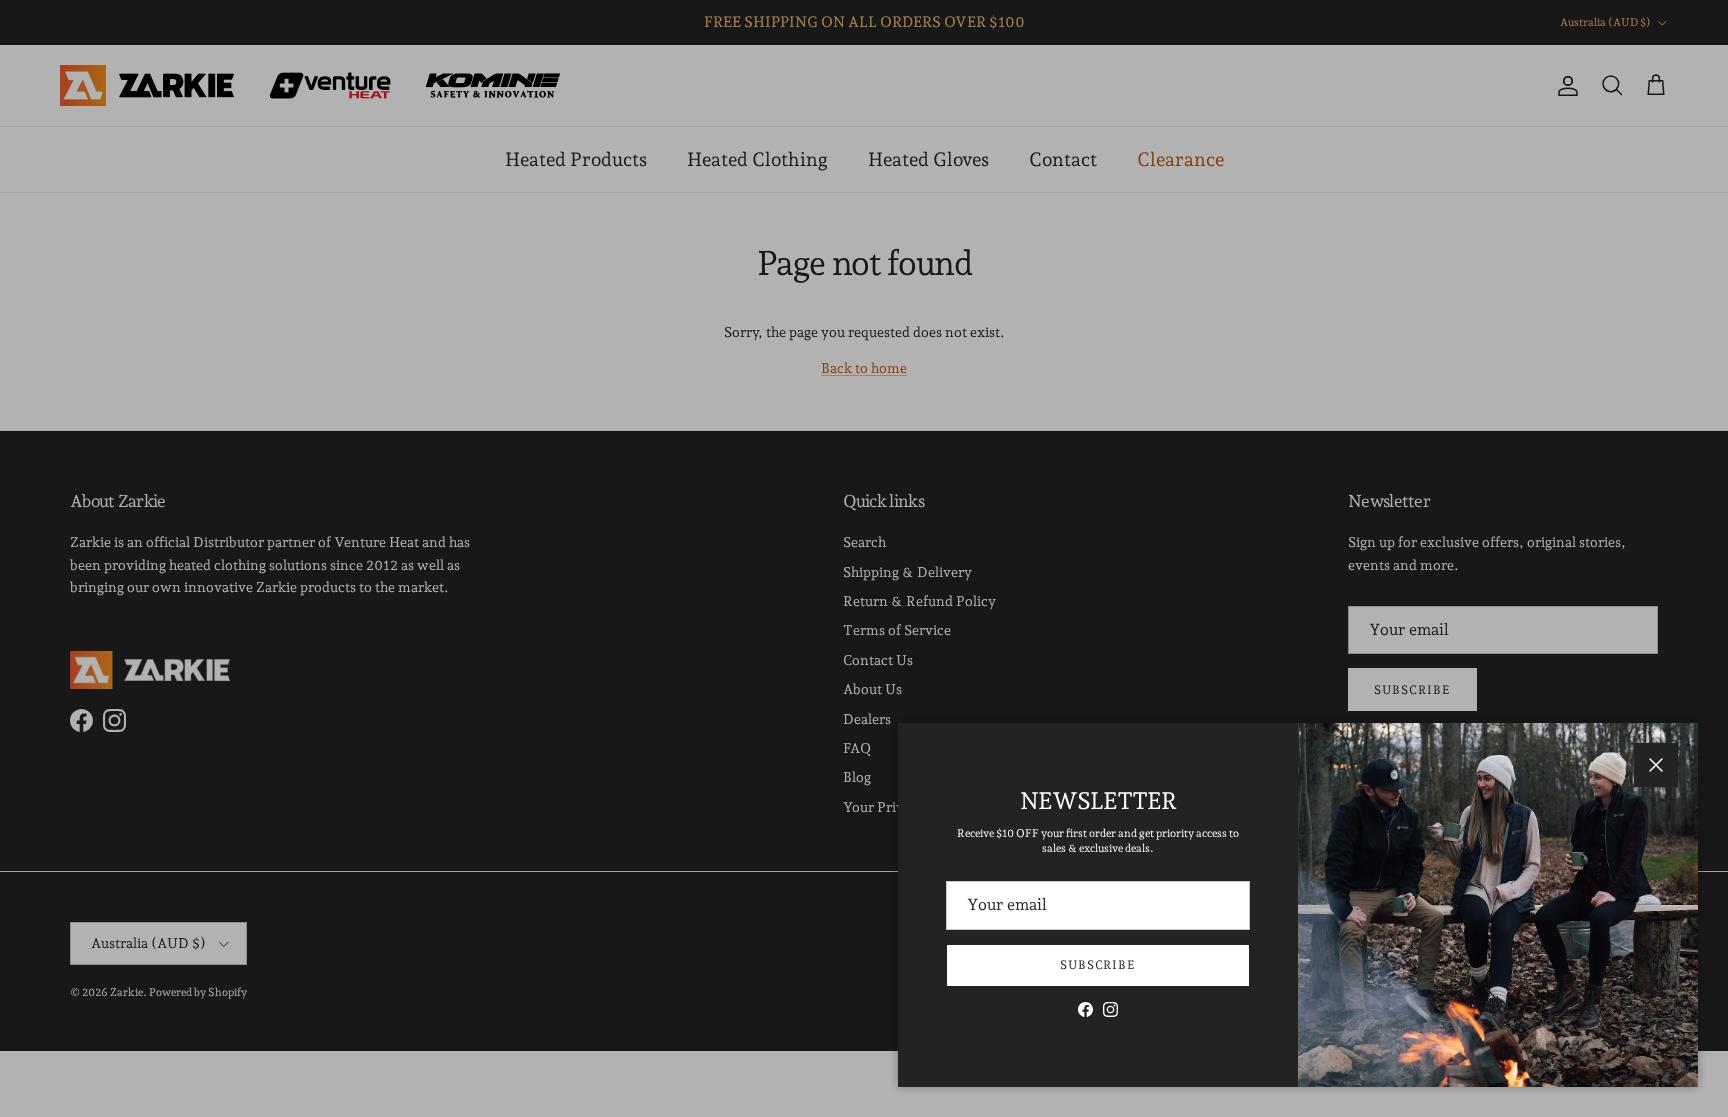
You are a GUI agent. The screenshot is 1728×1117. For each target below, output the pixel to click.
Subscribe (1098, 965)
